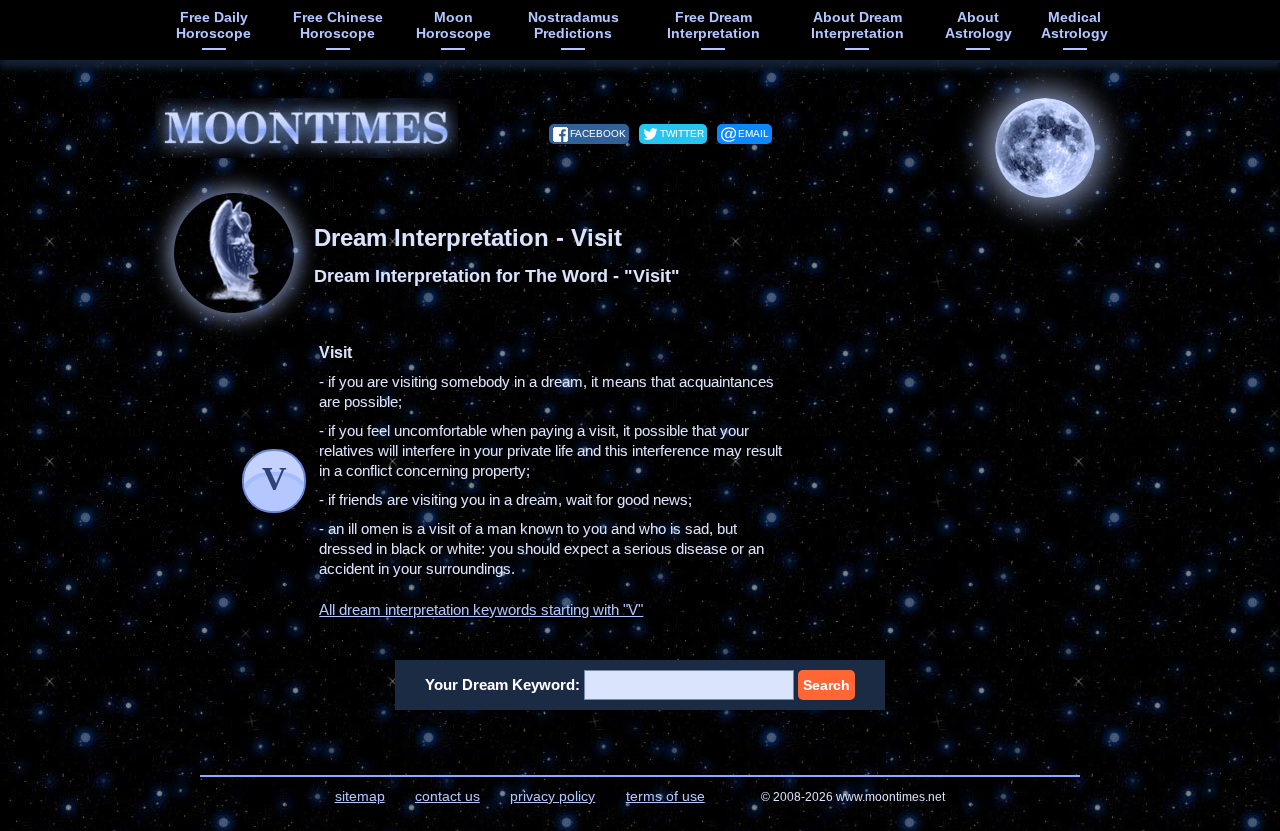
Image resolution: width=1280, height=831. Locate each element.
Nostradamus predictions (573, 25)
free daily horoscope (213, 25)
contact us (447, 796)
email (753, 133)
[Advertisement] (965, 468)
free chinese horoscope (338, 25)
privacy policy (552, 796)
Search (826, 685)
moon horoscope (453, 25)
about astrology (978, 25)
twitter (682, 133)
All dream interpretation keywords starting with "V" (481, 609)
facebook (598, 133)
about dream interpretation (857, 25)
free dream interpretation (713, 25)
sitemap (360, 796)
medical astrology (1074, 25)
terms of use (665, 796)
